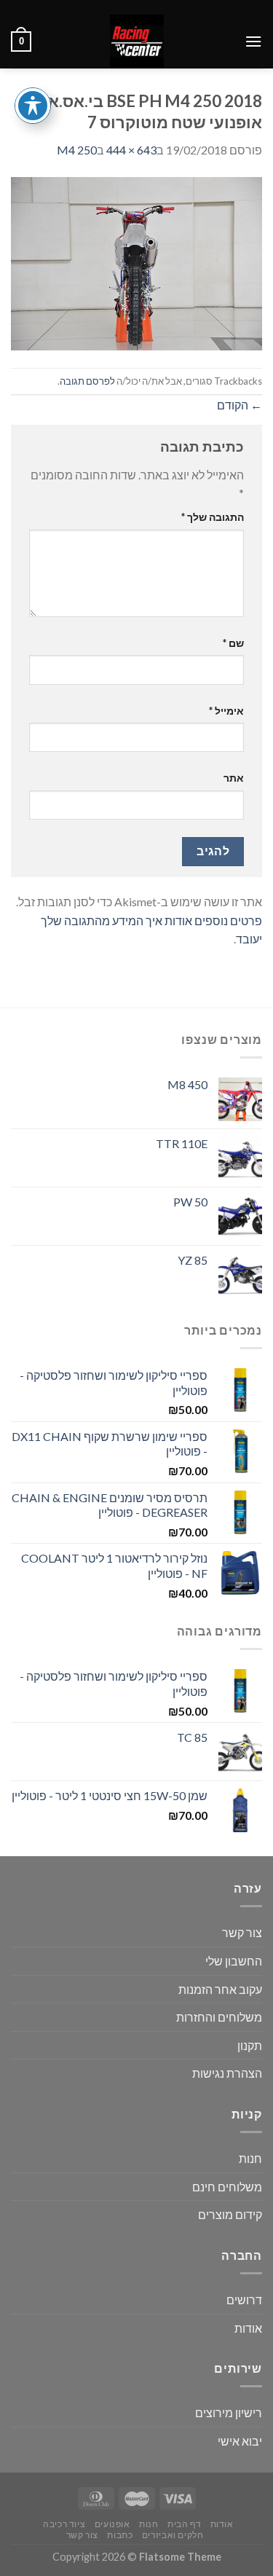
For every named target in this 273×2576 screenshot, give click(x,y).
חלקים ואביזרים (173, 2535)
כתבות (120, 2535)
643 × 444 (131, 150)
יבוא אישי (240, 2441)
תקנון (250, 2045)
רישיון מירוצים (229, 2412)
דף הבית (184, 2524)
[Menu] (253, 41)
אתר (234, 778)
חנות (250, 2158)
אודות (248, 2328)
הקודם (240, 405)
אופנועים (112, 2524)
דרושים (244, 2300)
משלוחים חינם (227, 2187)
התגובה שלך (213, 517)
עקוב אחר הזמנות (220, 1989)
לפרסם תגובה (87, 381)
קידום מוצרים (230, 2214)
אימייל (226, 711)
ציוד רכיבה (64, 2524)
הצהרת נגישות (227, 2073)
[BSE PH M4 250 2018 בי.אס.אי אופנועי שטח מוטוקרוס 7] (136, 262)
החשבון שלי (234, 1961)
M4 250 (77, 150)
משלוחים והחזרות (219, 2017)
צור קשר (242, 1932)
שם (233, 643)
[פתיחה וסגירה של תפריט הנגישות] (33, 106)
